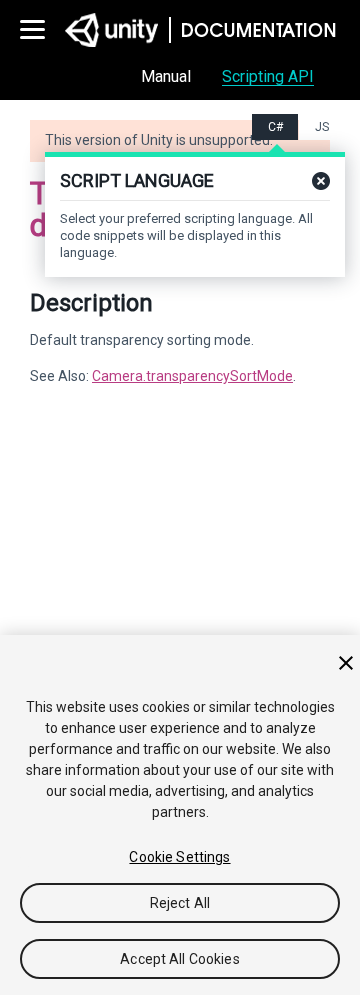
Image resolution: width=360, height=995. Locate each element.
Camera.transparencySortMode (192, 376)
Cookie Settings (179, 857)
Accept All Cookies (180, 959)
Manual (166, 76)
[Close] (346, 663)
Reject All (180, 903)
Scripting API (268, 76)
